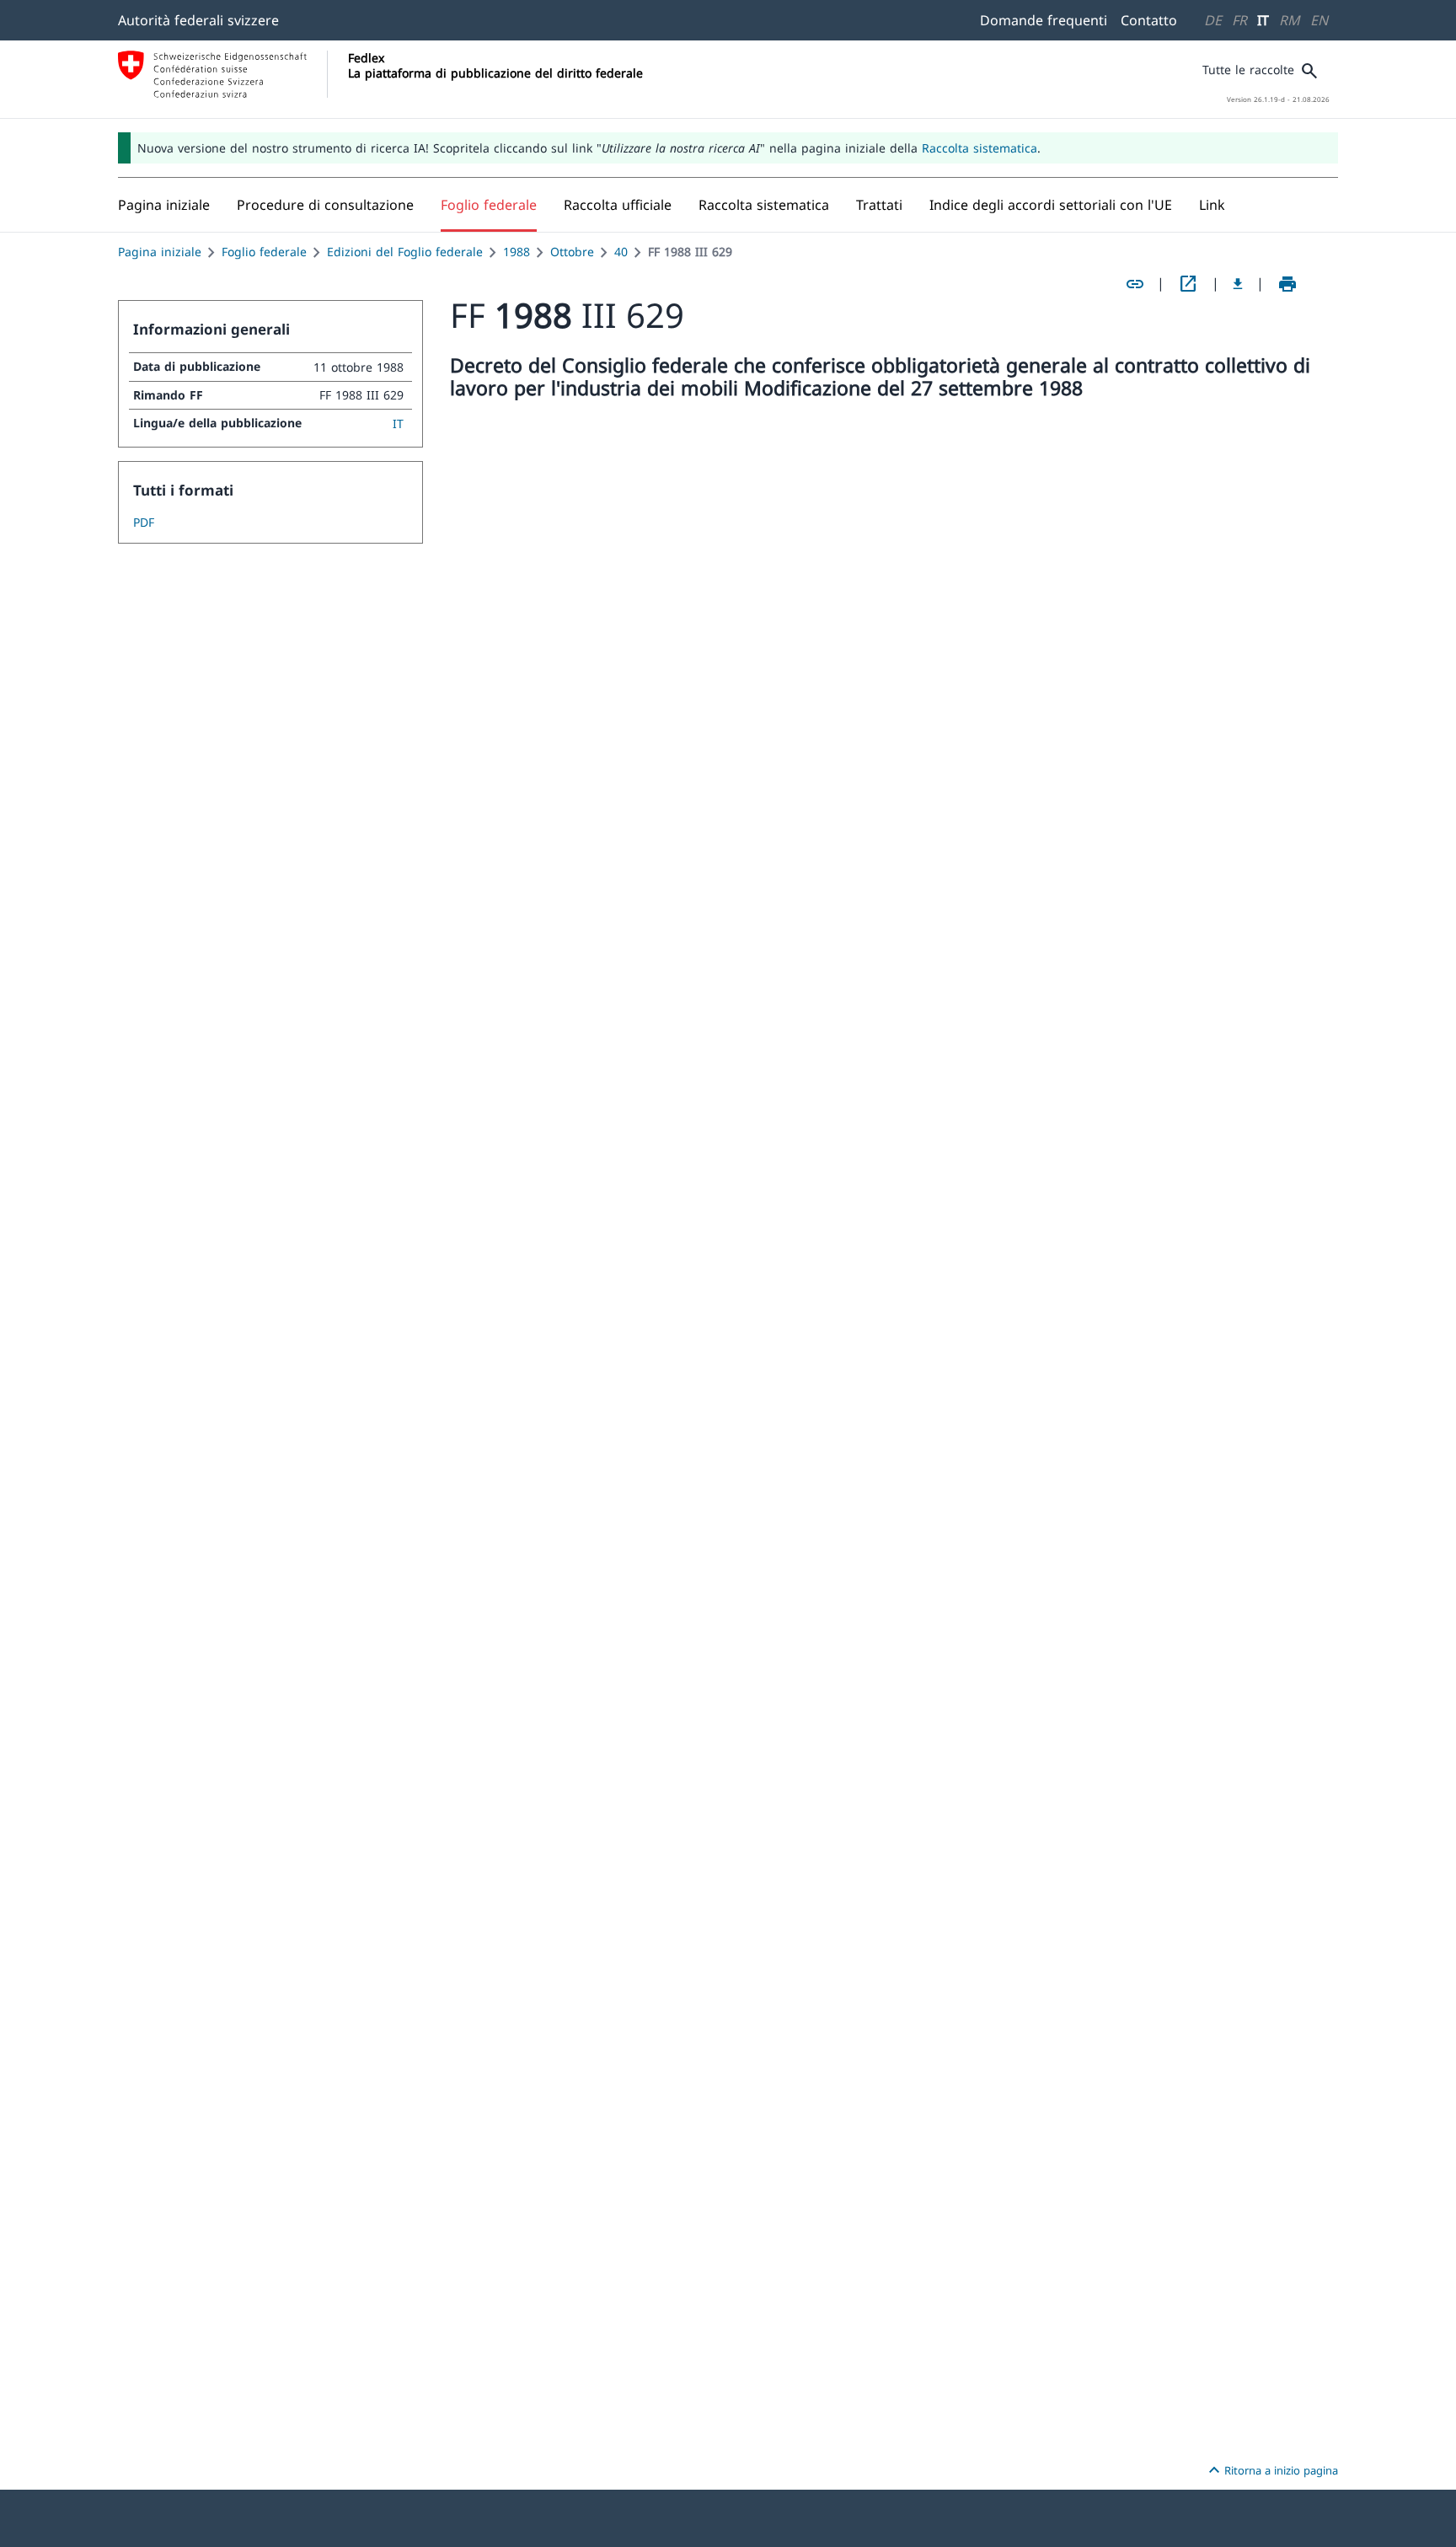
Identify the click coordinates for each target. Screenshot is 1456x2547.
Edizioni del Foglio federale (405, 252)
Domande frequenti (1044, 20)
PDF (144, 522)
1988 (517, 252)
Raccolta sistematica (980, 148)
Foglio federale (264, 252)
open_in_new (1188, 284)
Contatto (1149, 20)
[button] (325, 205)
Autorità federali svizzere (198, 20)
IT (1263, 20)
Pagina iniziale (160, 252)
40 (621, 252)
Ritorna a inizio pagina (1271, 2470)
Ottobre (572, 252)
